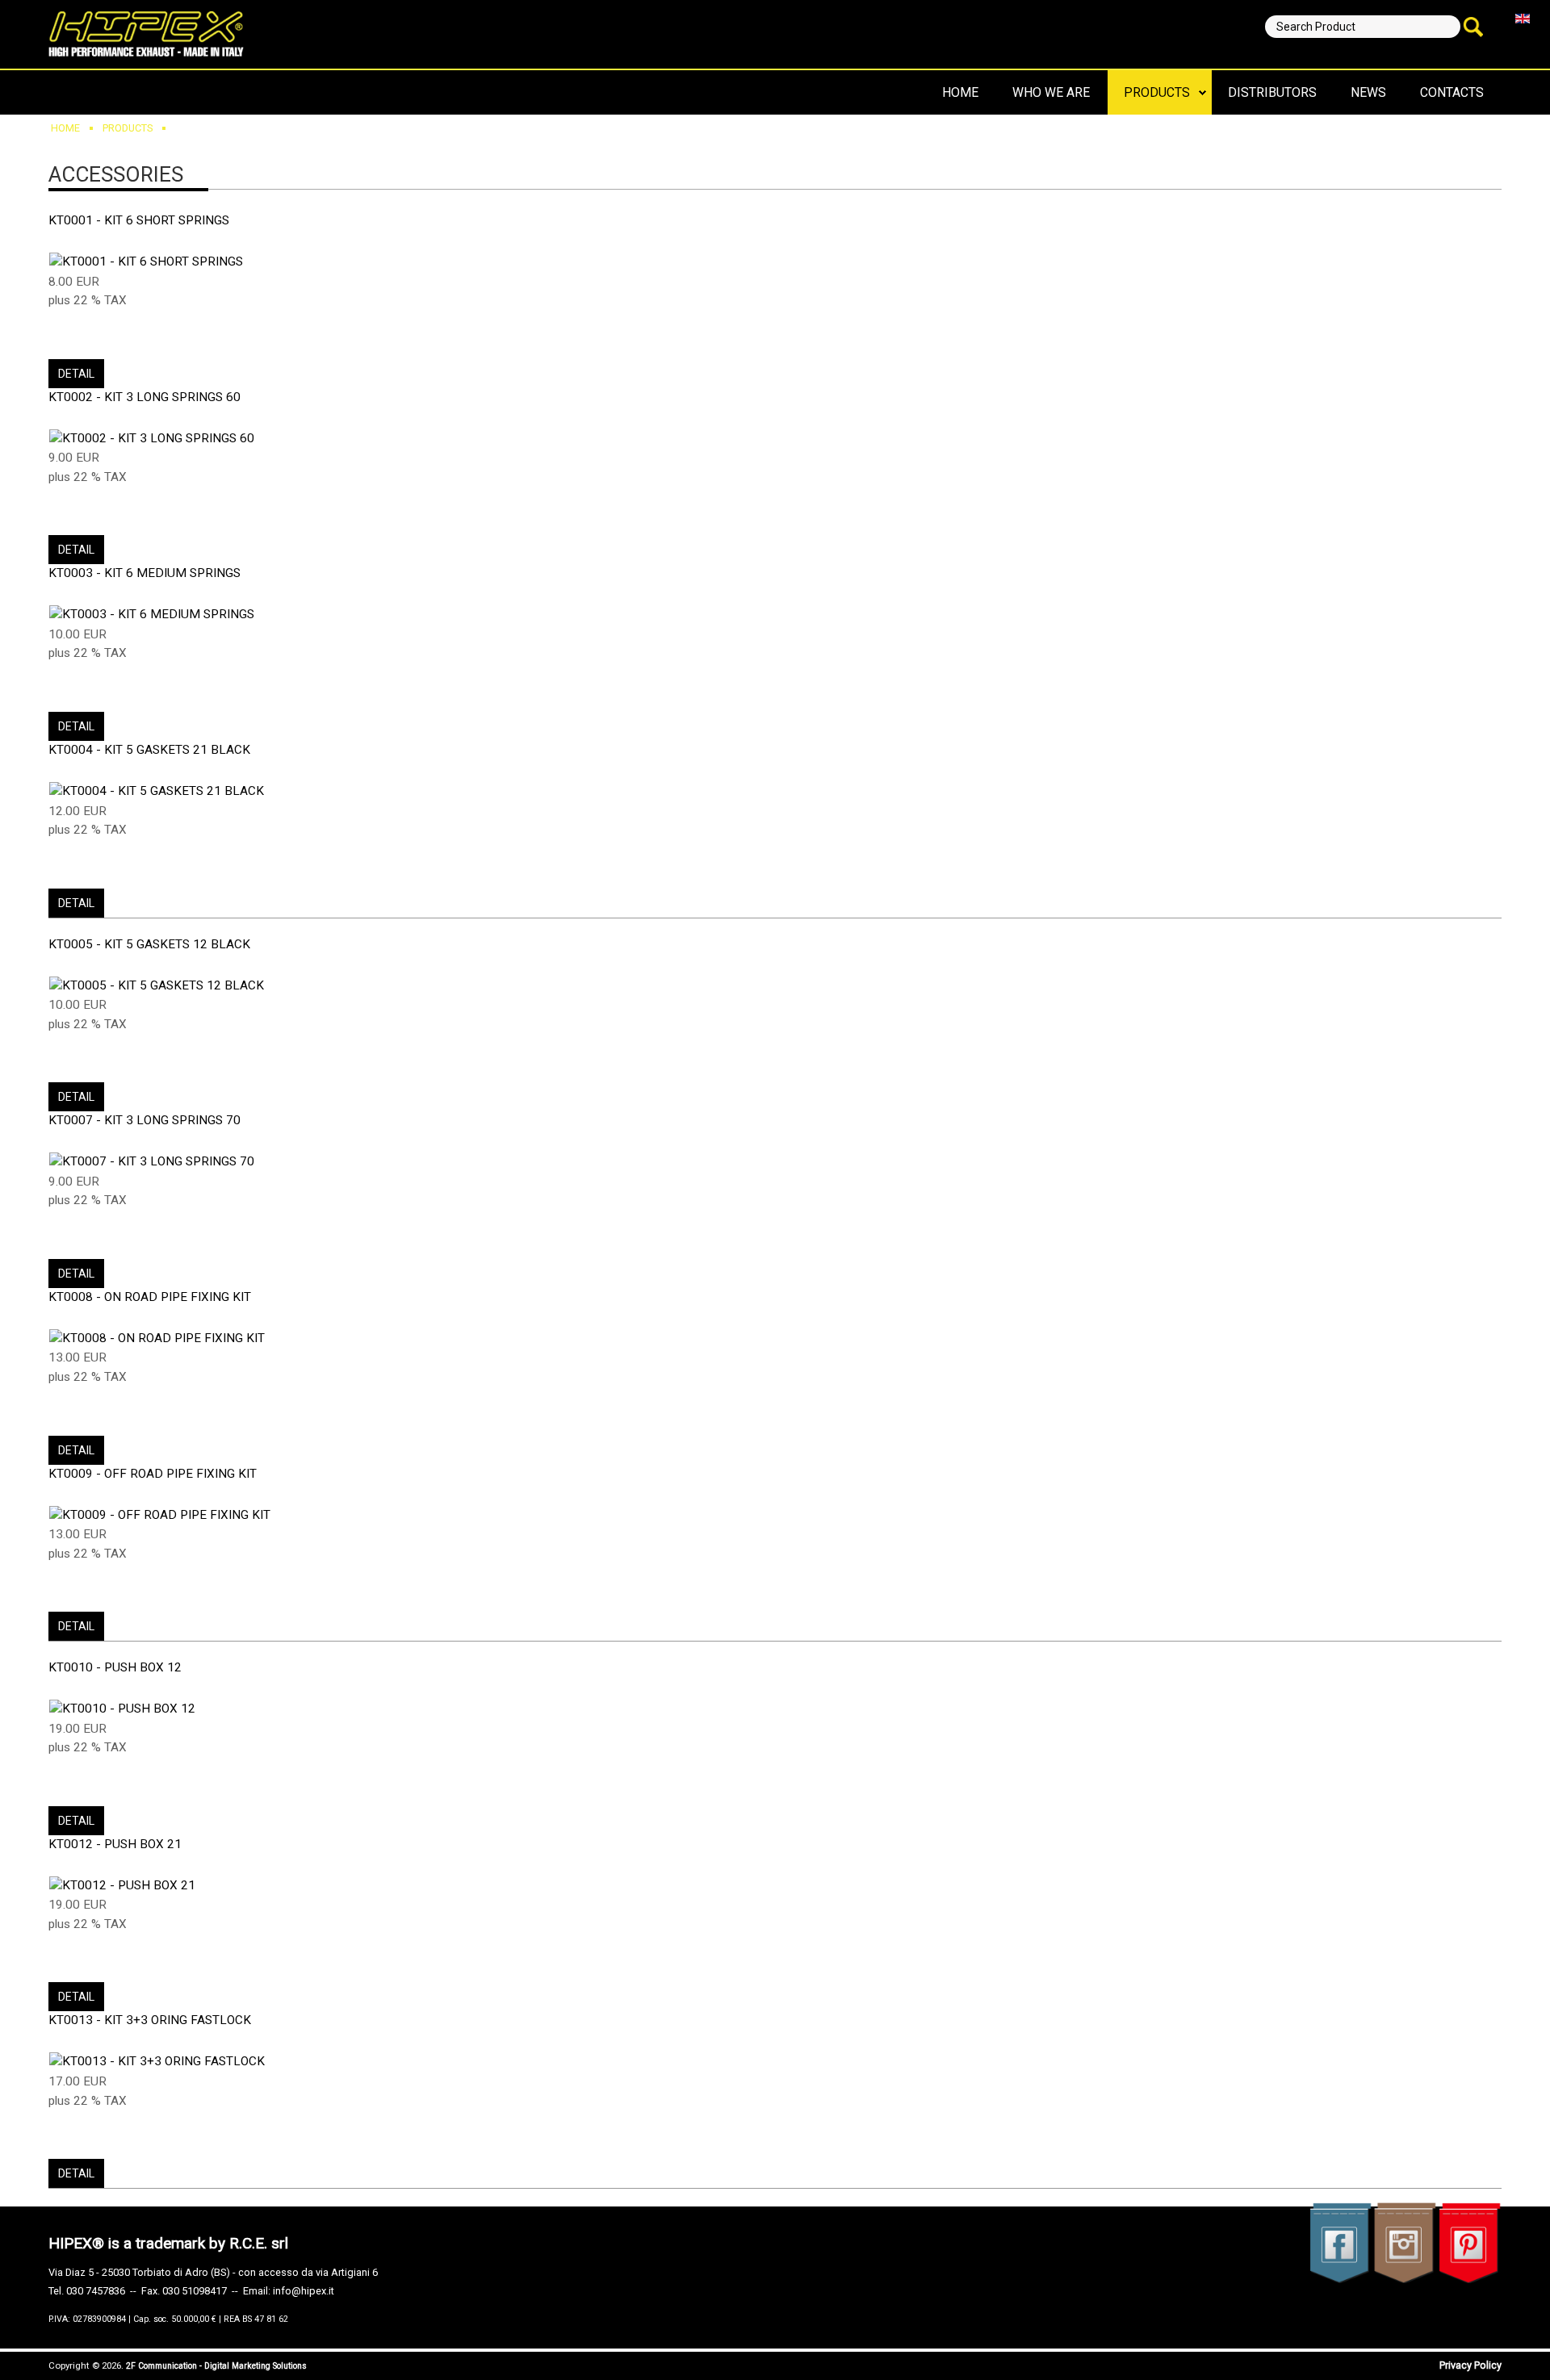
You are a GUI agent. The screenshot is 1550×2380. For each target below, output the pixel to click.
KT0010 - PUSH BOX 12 (115, 1667)
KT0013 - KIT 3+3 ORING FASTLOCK (150, 2020)
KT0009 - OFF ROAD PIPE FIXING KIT (153, 1474)
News (1368, 92)
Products (1157, 92)
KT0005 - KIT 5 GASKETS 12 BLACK (149, 944)
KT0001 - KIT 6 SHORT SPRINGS (139, 220)
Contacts (1452, 92)
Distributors (1272, 92)
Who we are (1051, 92)
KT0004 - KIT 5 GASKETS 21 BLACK (149, 750)
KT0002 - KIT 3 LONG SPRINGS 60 (145, 397)
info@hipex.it (304, 2291)
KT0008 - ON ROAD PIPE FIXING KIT (150, 1297)
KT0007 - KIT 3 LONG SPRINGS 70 (145, 1120)
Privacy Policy (1470, 2365)
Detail (76, 374)
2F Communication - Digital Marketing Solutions (216, 2366)
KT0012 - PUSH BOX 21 (115, 1844)
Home (960, 92)
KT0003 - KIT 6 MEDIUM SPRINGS (145, 573)
